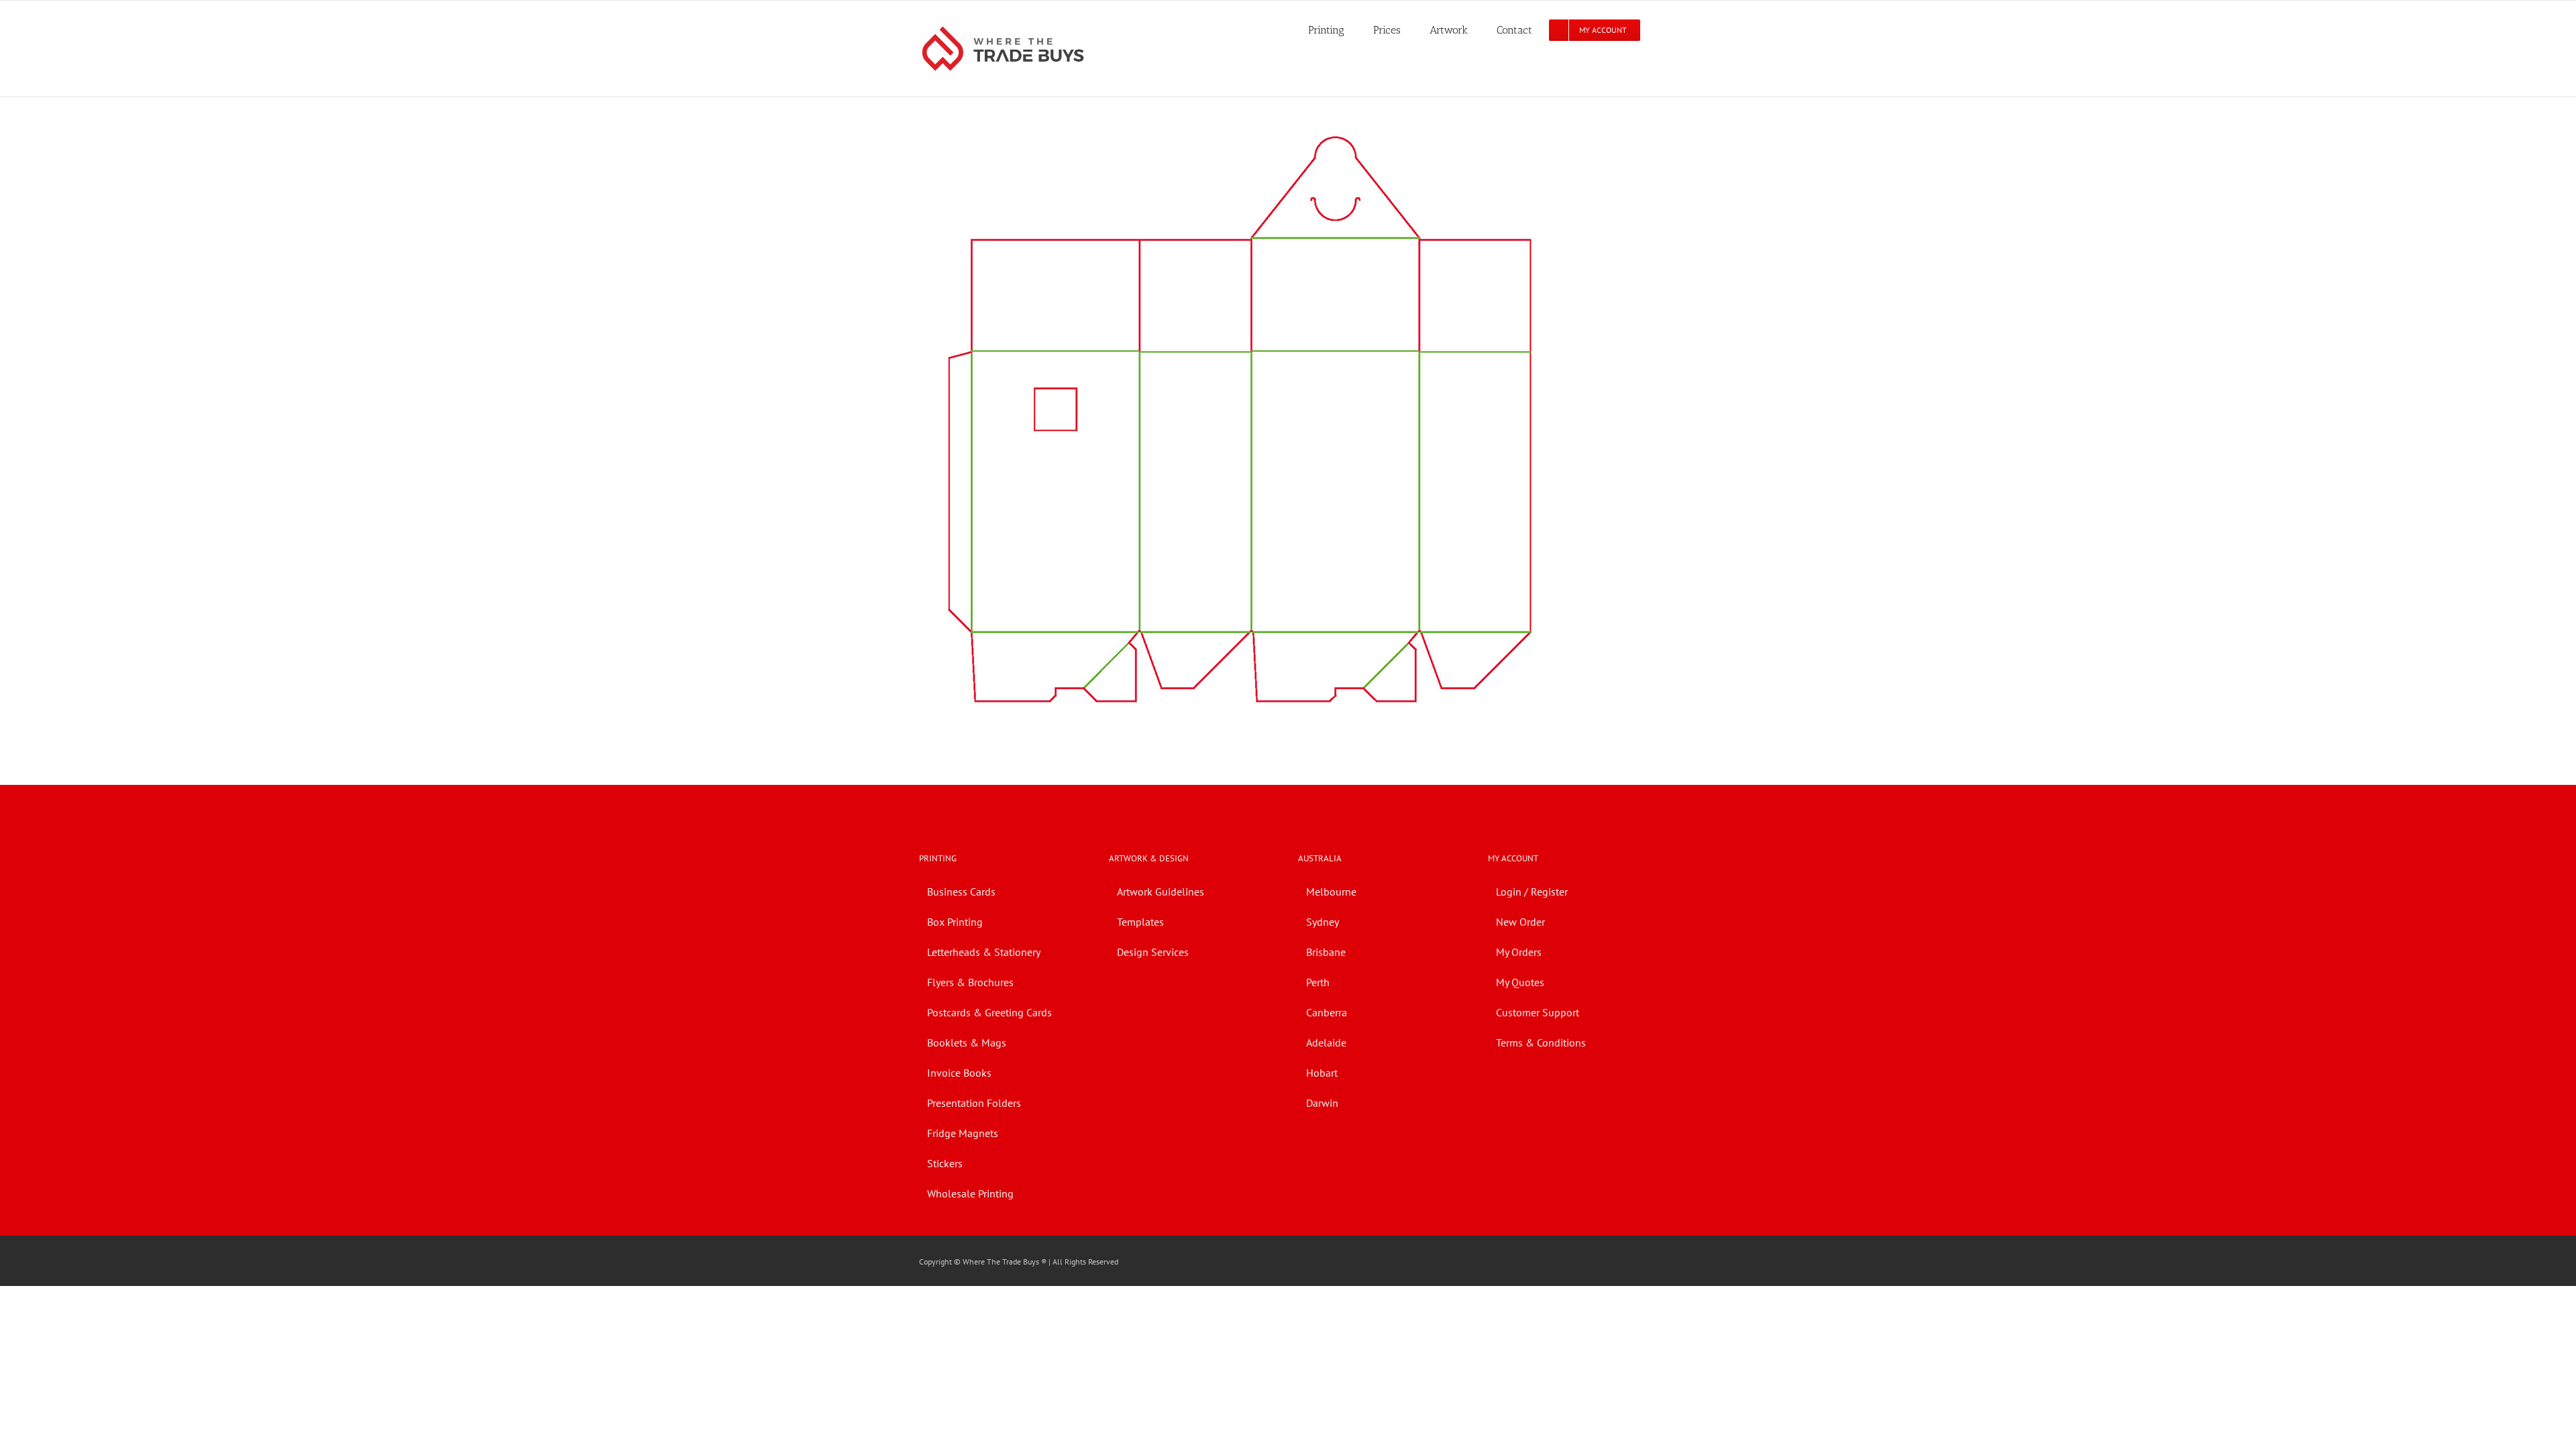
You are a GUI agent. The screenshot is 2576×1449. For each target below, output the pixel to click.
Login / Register (1532, 892)
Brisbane (1326, 952)
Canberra (1327, 1012)
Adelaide (1326, 1042)
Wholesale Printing (970, 1193)
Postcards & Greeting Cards (989, 1012)
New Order (1520, 922)
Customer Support (1538, 1012)
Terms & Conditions (1541, 1042)
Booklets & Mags (967, 1042)
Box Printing (955, 922)
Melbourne (1331, 892)
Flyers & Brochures (970, 982)
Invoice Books (959, 1073)
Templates (1140, 922)
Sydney (1323, 922)
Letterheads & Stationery (984, 952)
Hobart (1322, 1073)
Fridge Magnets (963, 1133)
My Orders (1519, 952)
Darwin (1322, 1103)
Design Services (1153, 952)
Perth (1318, 982)
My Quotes (1520, 982)
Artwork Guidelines (1161, 892)
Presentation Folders (974, 1103)
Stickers (945, 1163)
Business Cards (961, 892)
